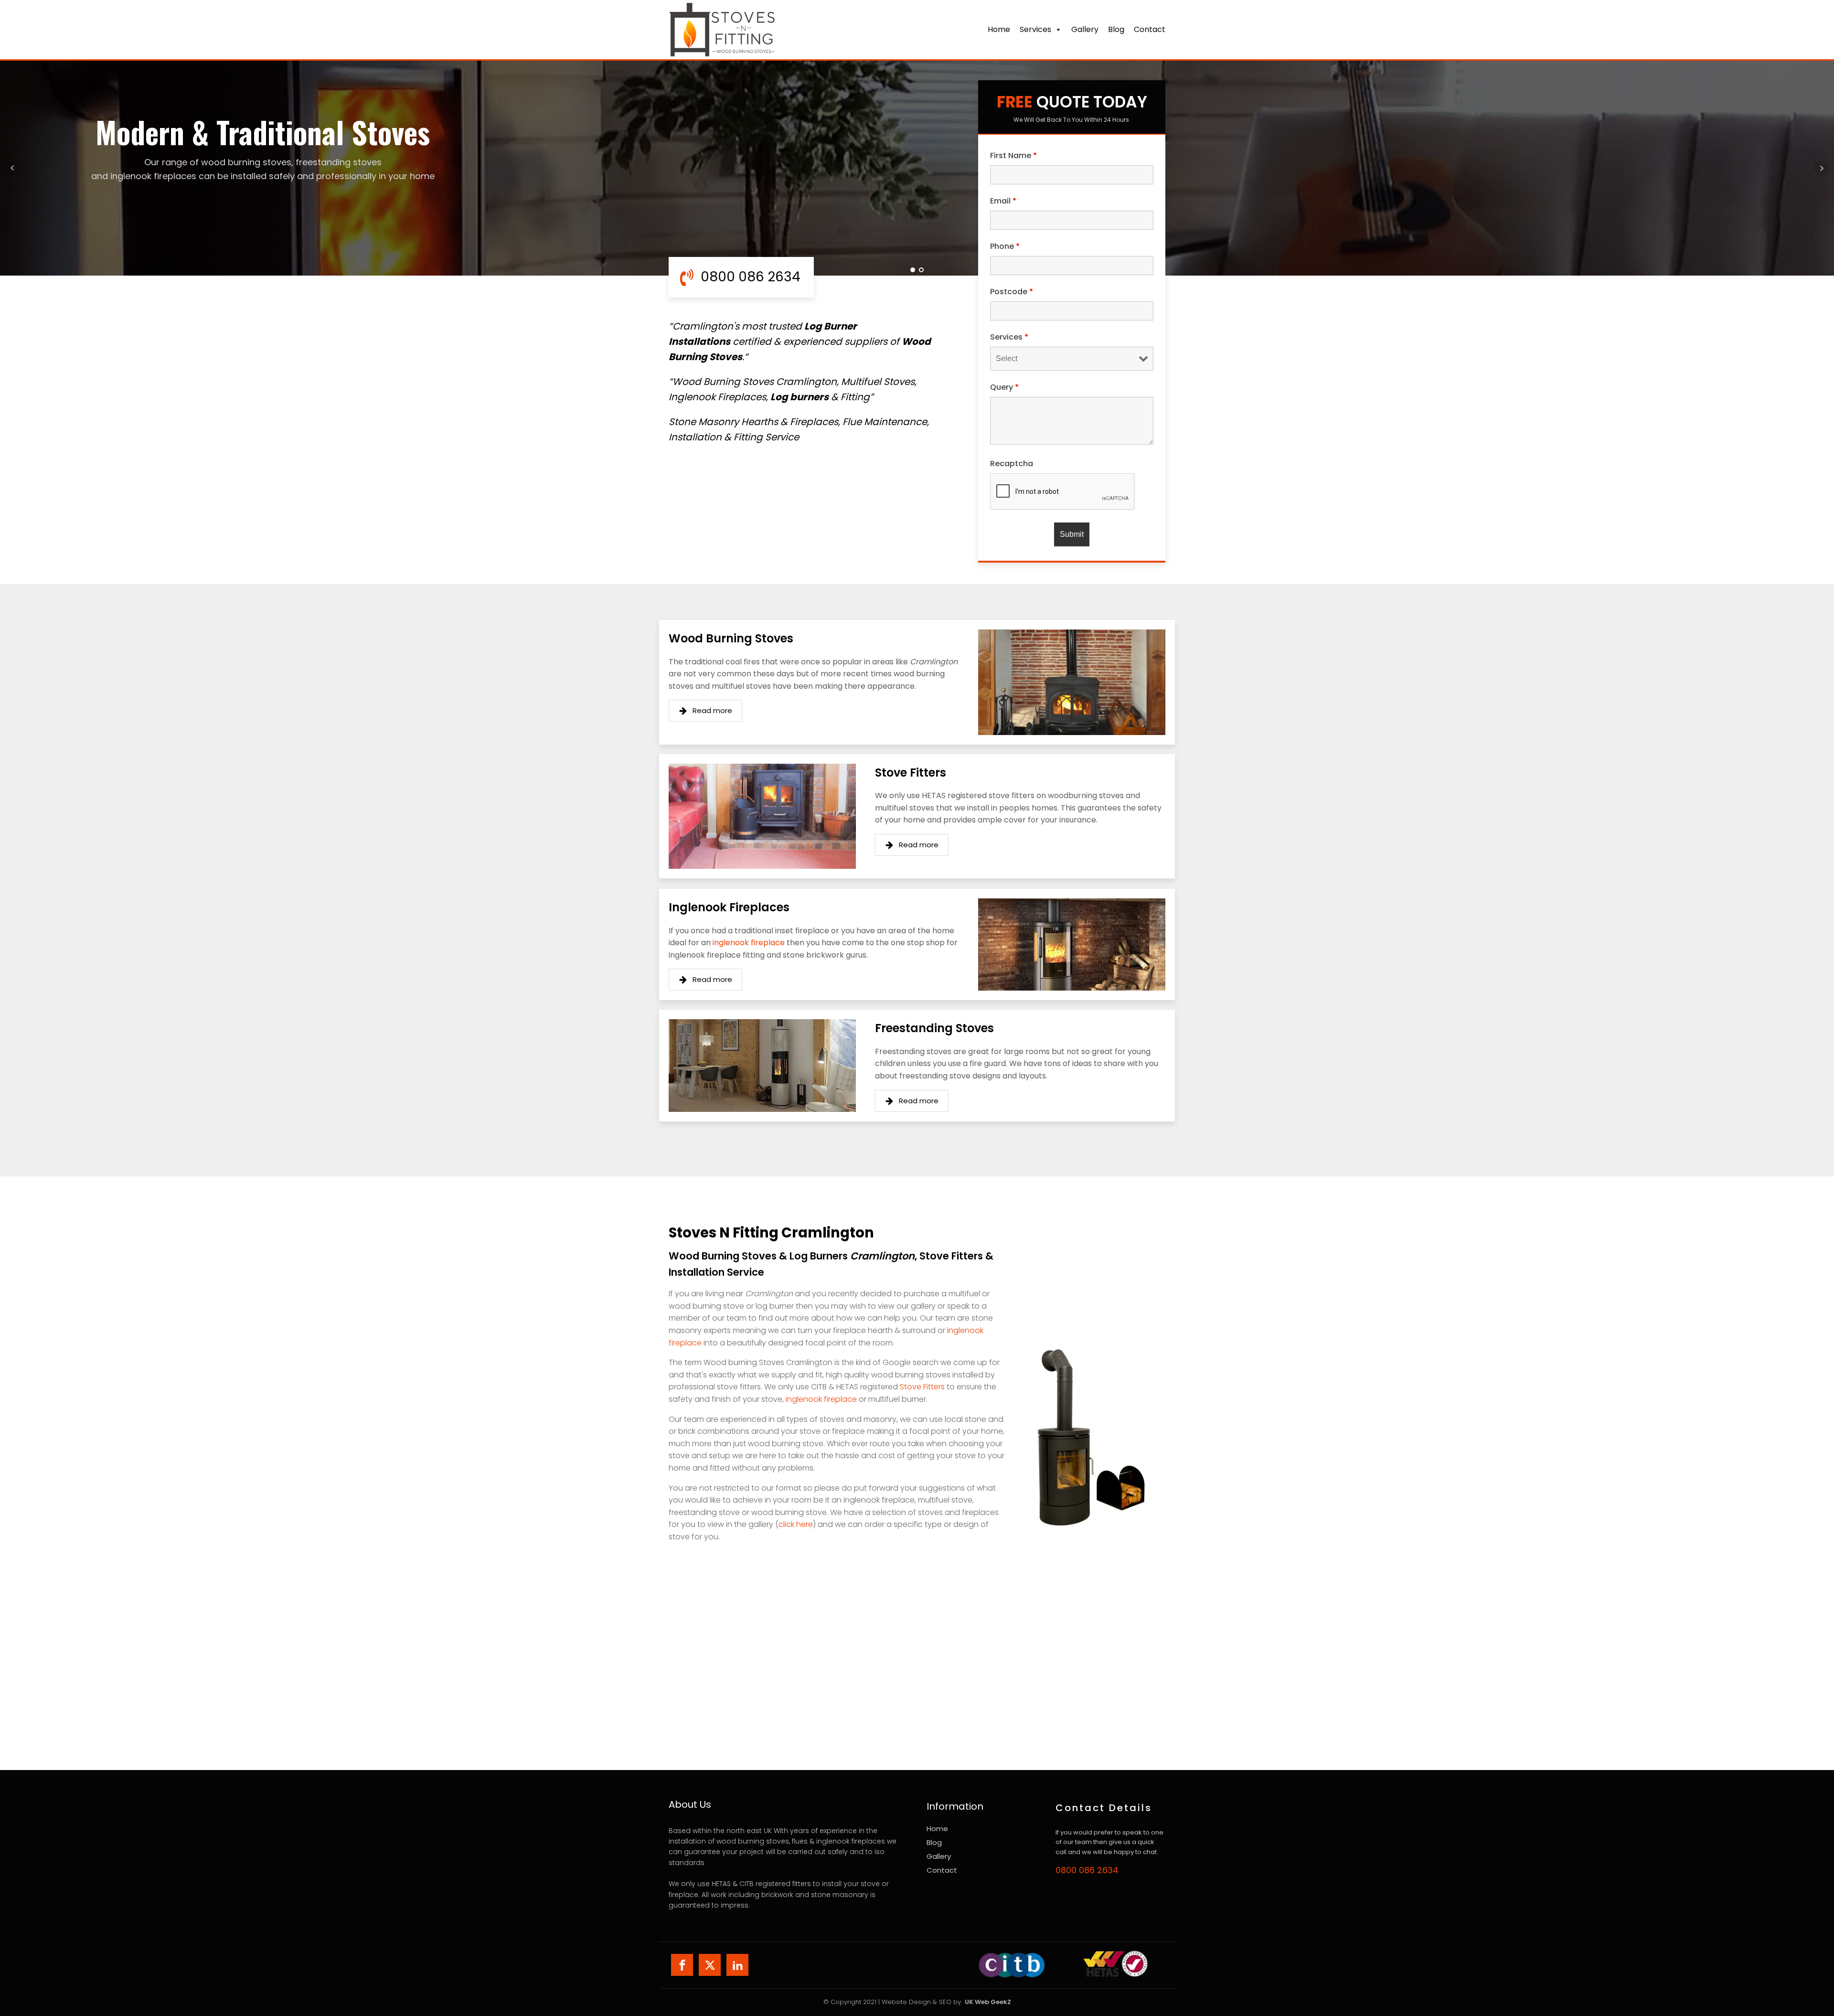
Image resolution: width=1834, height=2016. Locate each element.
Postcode (1012, 292)
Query (1004, 387)
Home (999, 29)
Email (1003, 201)
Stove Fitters (922, 1387)
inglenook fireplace (749, 943)
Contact (942, 1870)
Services (1035, 29)
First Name (1013, 155)
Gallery (1085, 29)
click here (796, 1524)
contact (1150, 29)
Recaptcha (1012, 464)
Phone (1005, 246)
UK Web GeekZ (988, 2002)
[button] (705, 711)
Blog (1116, 29)
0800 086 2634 (1087, 1870)
